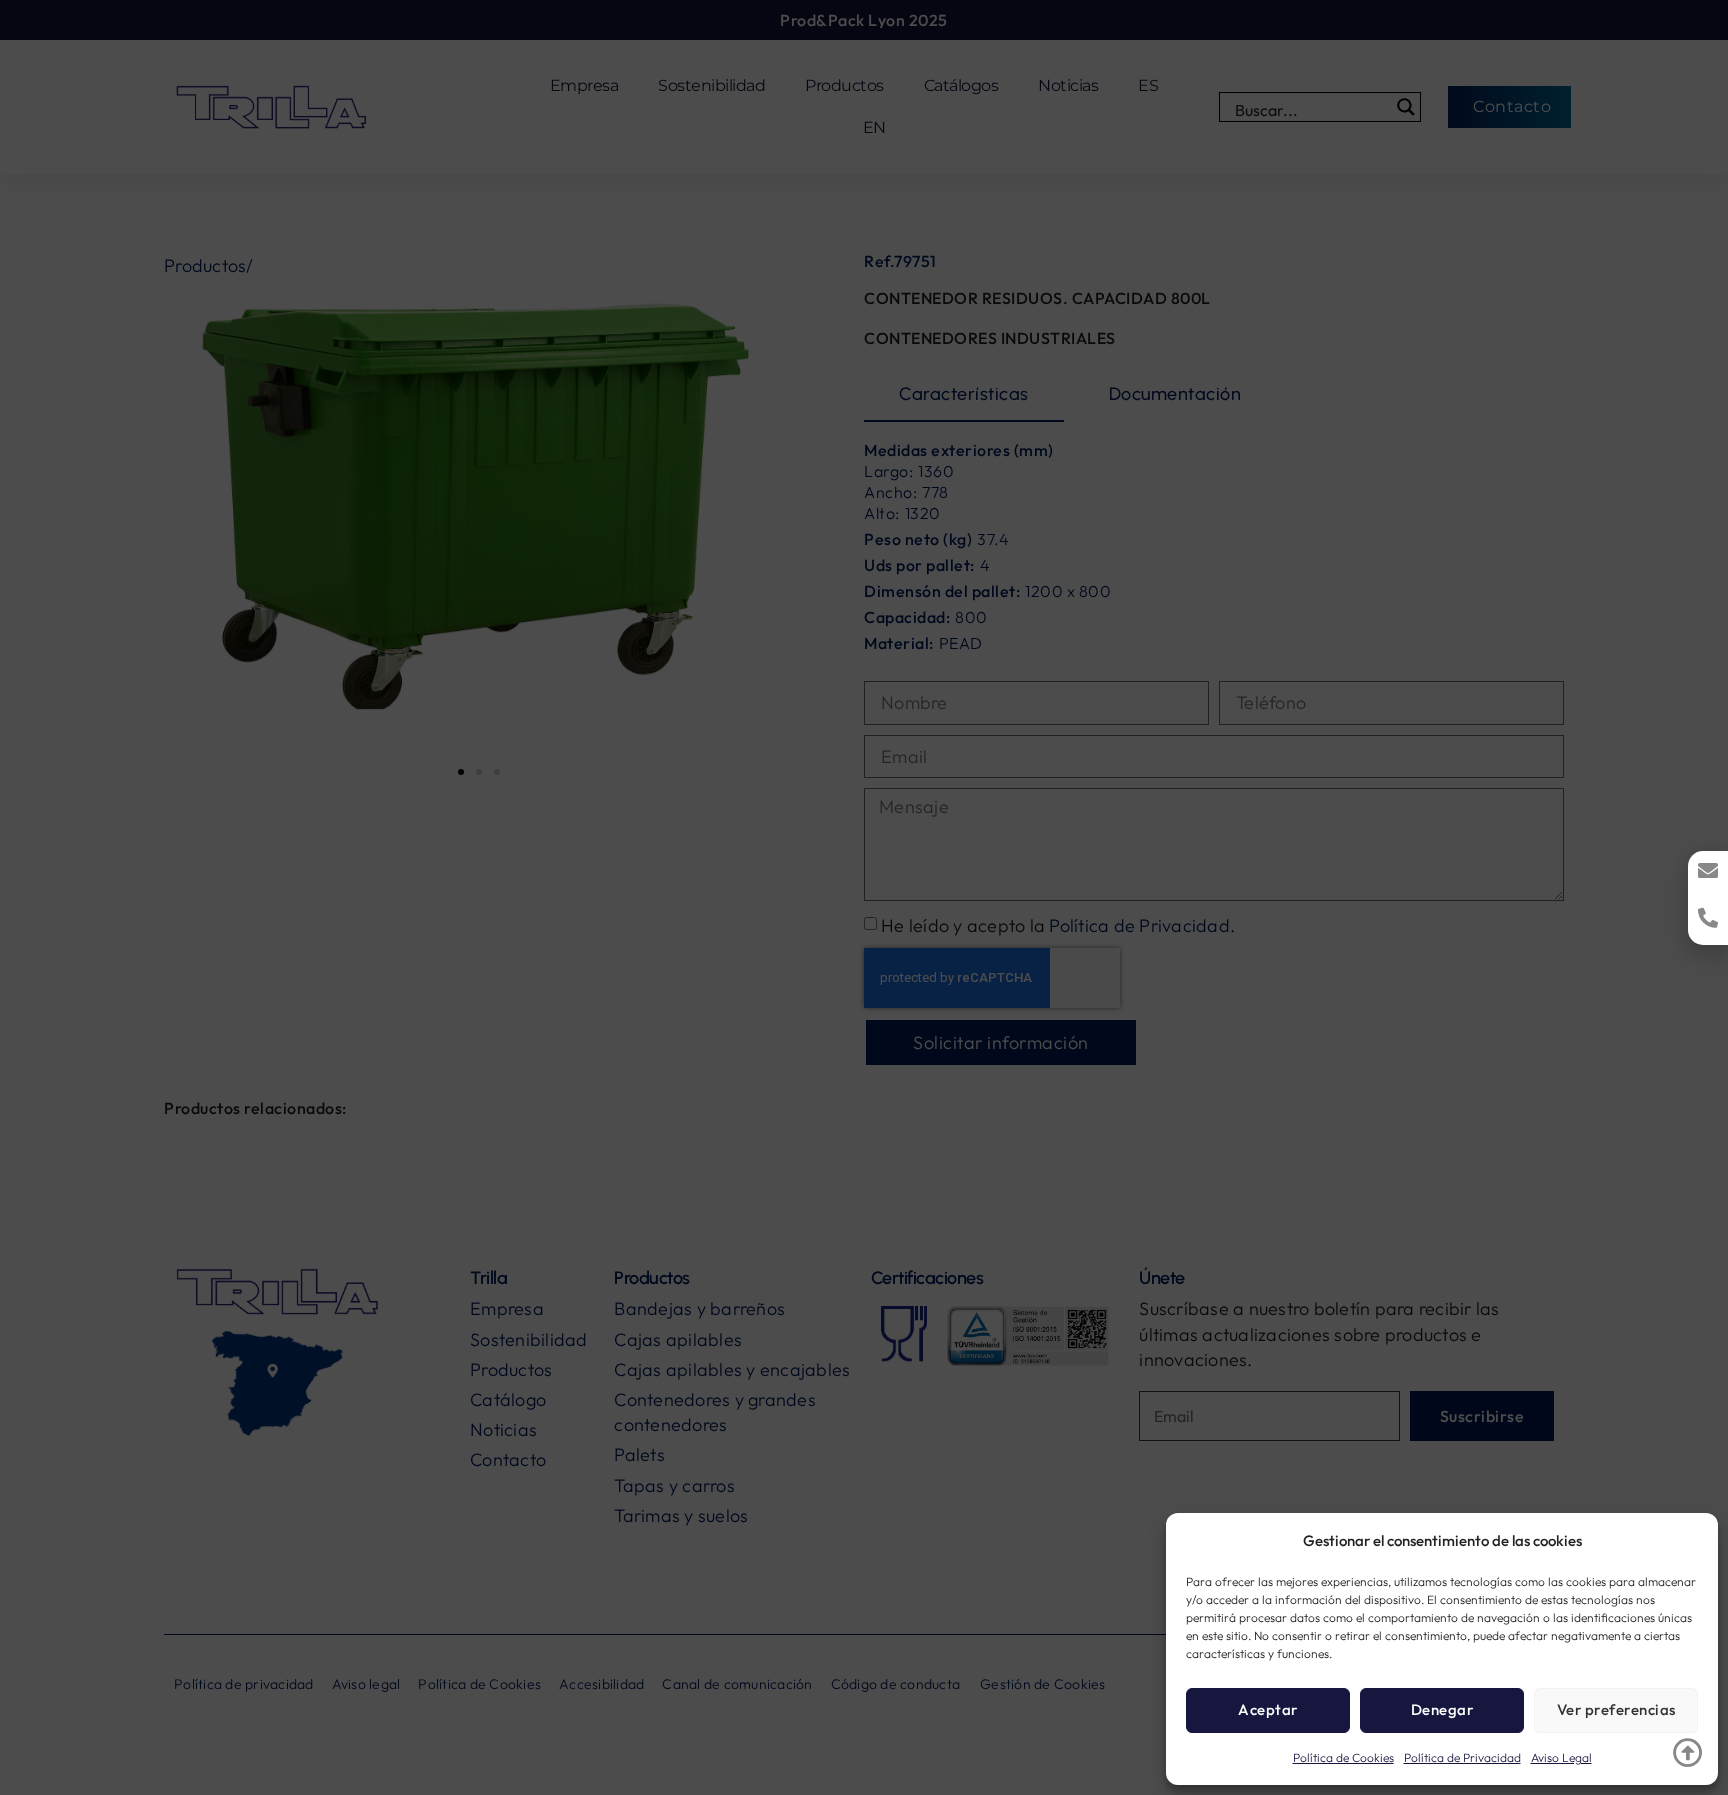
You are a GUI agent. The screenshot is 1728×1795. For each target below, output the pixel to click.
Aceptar (1268, 1709)
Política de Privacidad (1462, 1757)
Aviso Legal (1561, 1757)
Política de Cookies (1343, 1757)
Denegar (1442, 1709)
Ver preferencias (1616, 1709)
